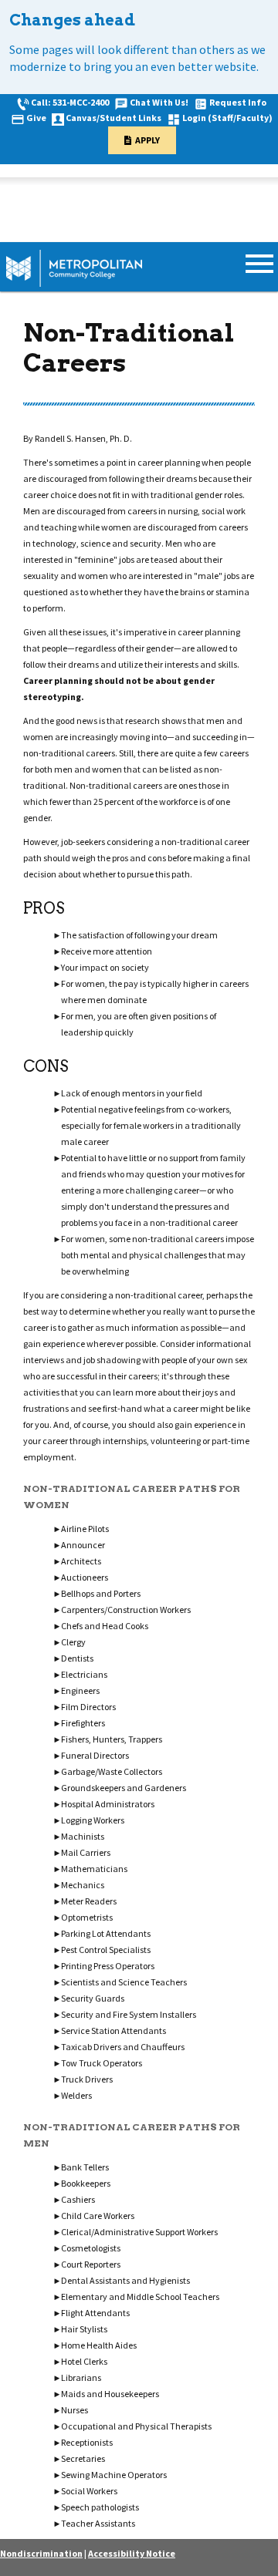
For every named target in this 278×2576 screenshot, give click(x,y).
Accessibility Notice (132, 2553)
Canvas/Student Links (114, 118)
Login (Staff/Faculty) (227, 118)
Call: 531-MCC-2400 (70, 102)
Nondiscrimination (41, 2553)
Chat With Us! (159, 102)
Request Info (238, 102)
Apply (147, 140)
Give (36, 118)
